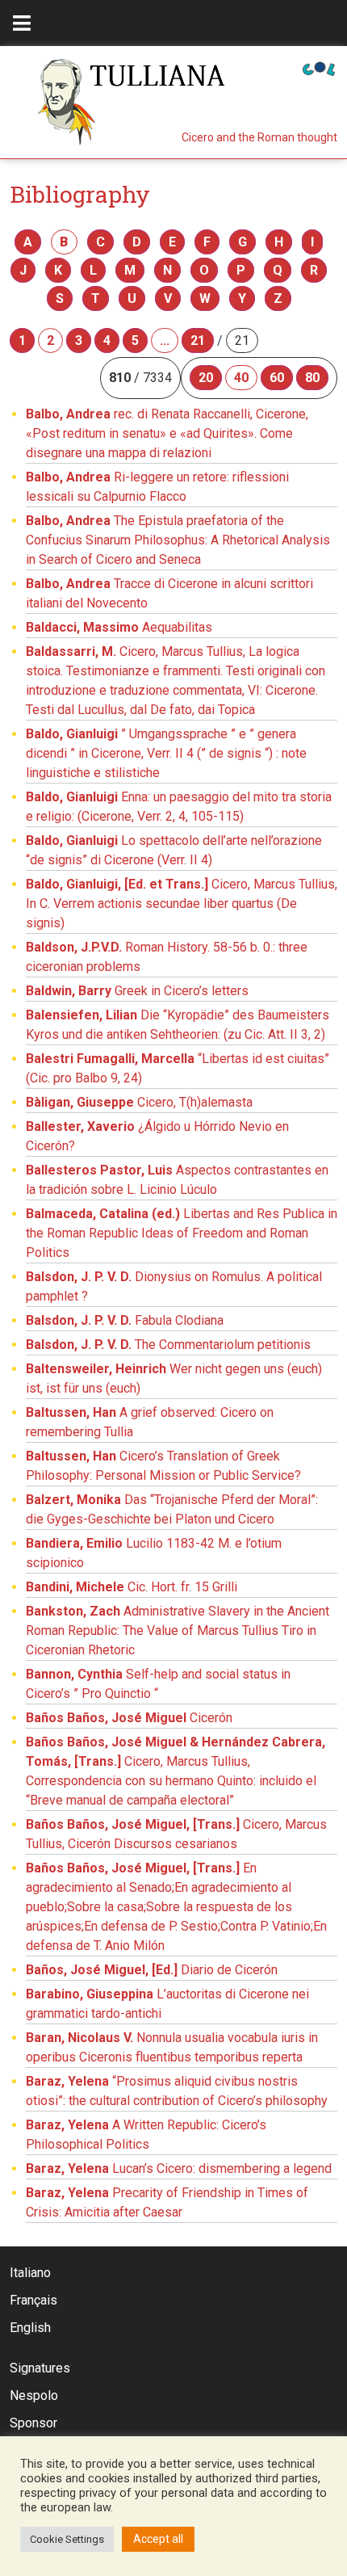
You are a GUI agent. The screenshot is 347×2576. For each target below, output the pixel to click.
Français (33, 2300)
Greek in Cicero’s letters (137, 991)
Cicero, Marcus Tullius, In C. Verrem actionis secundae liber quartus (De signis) (182, 903)
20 (206, 378)
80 (312, 378)
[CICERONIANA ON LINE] (319, 67)
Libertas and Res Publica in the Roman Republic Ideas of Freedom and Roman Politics (182, 1233)
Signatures (40, 2368)
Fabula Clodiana (125, 1320)
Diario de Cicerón (152, 1970)
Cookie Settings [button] (67, 2539)
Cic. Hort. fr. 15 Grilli (132, 1587)
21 (198, 340)
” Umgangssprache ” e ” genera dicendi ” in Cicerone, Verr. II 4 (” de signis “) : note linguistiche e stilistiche (166, 753)
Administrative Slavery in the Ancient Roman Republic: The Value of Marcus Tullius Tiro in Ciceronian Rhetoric (178, 1630)
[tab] (22, 23)
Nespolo (34, 2395)
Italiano (30, 2273)
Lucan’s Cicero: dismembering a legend (179, 2168)
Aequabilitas (119, 627)
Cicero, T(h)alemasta (139, 1102)
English (30, 2328)
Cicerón (129, 1718)
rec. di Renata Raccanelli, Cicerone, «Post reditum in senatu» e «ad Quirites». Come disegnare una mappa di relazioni (167, 433)
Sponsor (33, 2423)
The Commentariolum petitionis (168, 1345)
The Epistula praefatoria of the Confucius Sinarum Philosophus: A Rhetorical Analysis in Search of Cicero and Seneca (178, 540)
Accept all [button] (158, 2539)
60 (277, 378)
